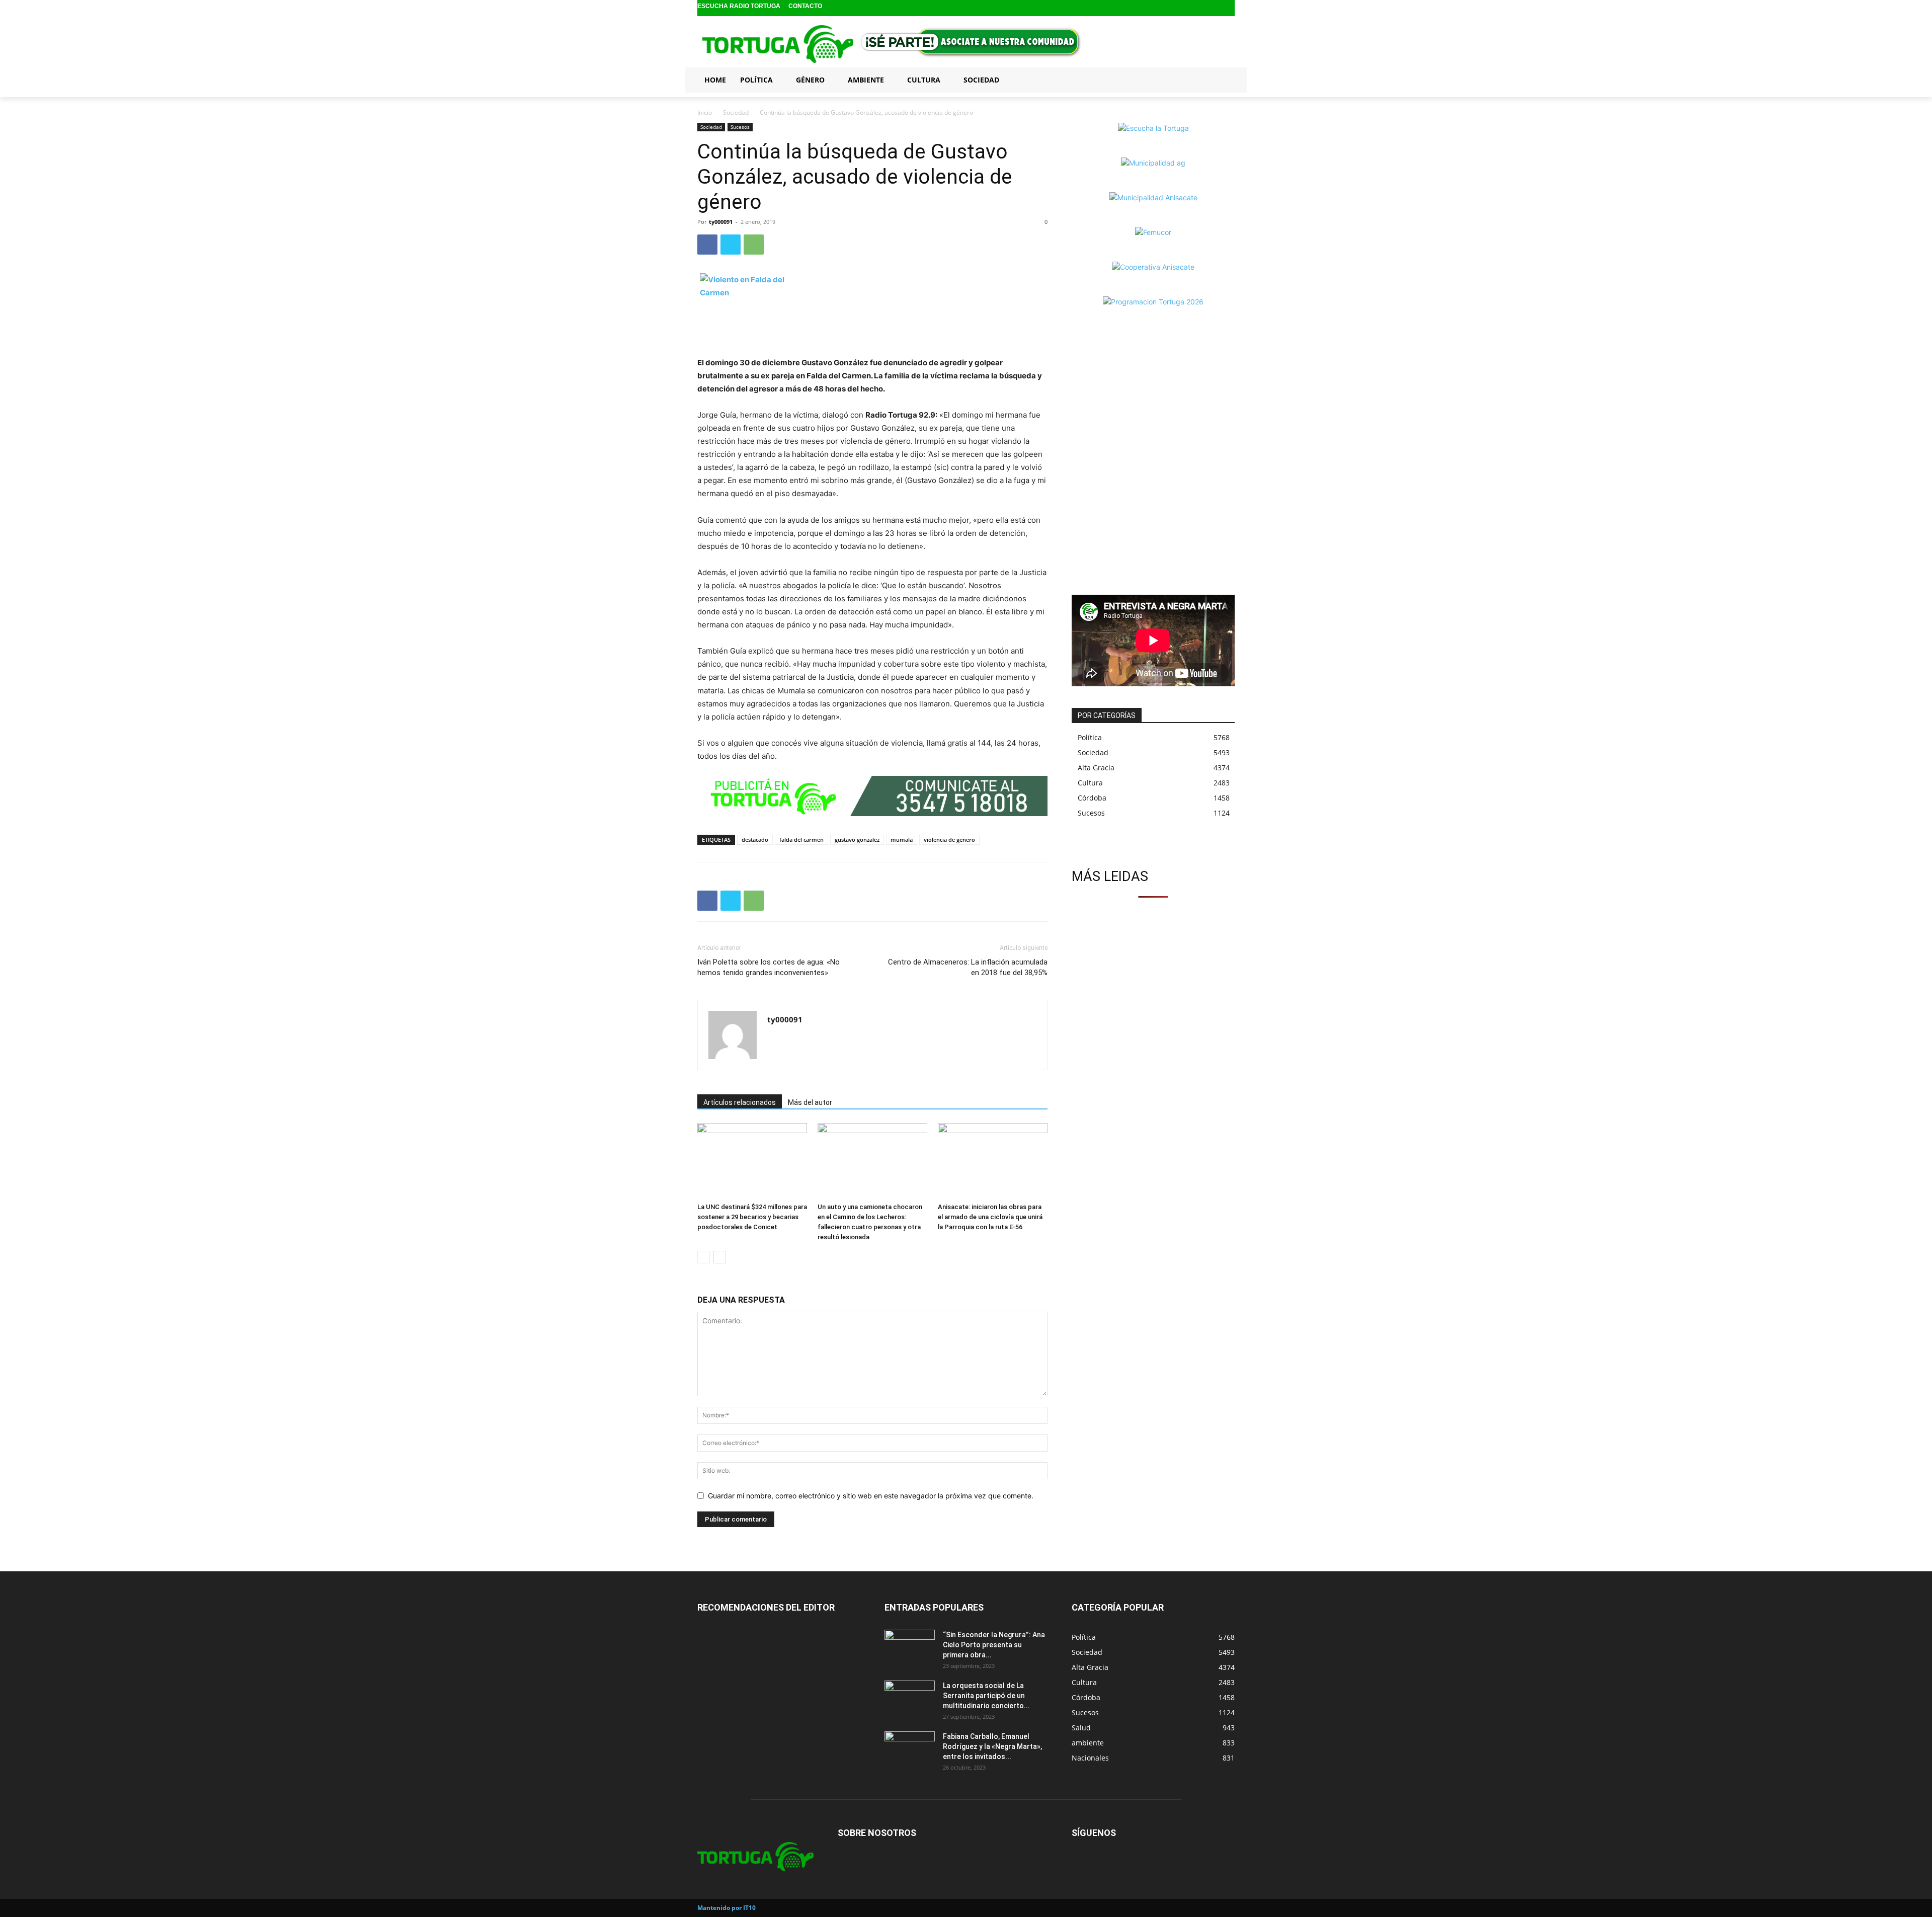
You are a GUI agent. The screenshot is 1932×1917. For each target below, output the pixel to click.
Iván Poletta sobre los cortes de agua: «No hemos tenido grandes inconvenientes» (769, 967)
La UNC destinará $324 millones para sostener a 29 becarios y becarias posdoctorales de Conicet (752, 1217)
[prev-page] (704, 1257)
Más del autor (810, 1102)
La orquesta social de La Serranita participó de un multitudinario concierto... (986, 1696)
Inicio (705, 112)
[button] (1223, 79)
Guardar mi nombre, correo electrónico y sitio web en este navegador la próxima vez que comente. (871, 1496)
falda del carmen (801, 840)
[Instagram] (1212, 8)
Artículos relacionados (740, 1102)
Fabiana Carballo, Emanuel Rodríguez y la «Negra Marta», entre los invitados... (992, 1746)
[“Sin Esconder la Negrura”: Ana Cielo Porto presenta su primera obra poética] (910, 1647)
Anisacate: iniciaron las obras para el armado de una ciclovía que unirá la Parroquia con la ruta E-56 (990, 1217)
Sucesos (740, 127)
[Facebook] (1196, 8)
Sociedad (736, 112)
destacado (755, 840)
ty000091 (721, 222)
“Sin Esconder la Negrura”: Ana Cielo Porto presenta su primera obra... (994, 1645)
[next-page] (720, 1257)
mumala (902, 840)
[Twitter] (1228, 8)
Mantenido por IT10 (727, 1908)
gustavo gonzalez (857, 840)
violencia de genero (949, 840)
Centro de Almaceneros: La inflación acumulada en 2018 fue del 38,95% (968, 967)
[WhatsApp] (754, 245)
